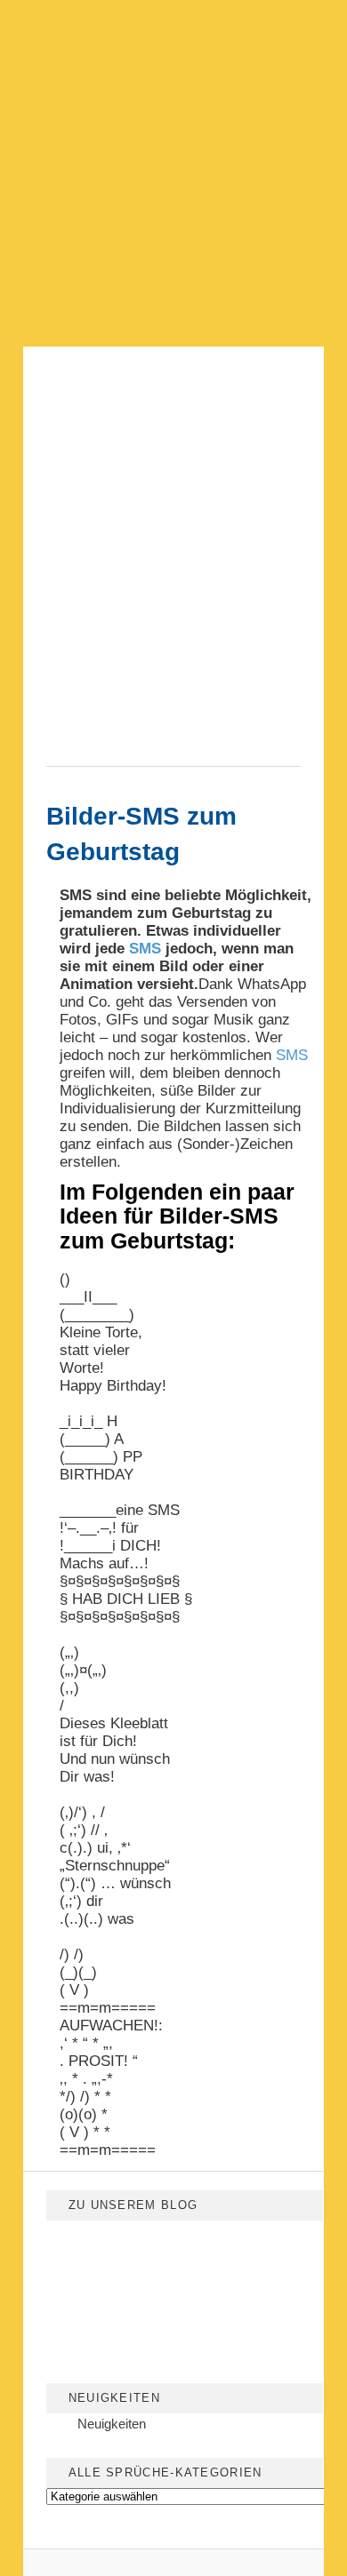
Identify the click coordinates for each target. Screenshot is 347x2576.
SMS (145, 949)
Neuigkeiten (112, 2424)
